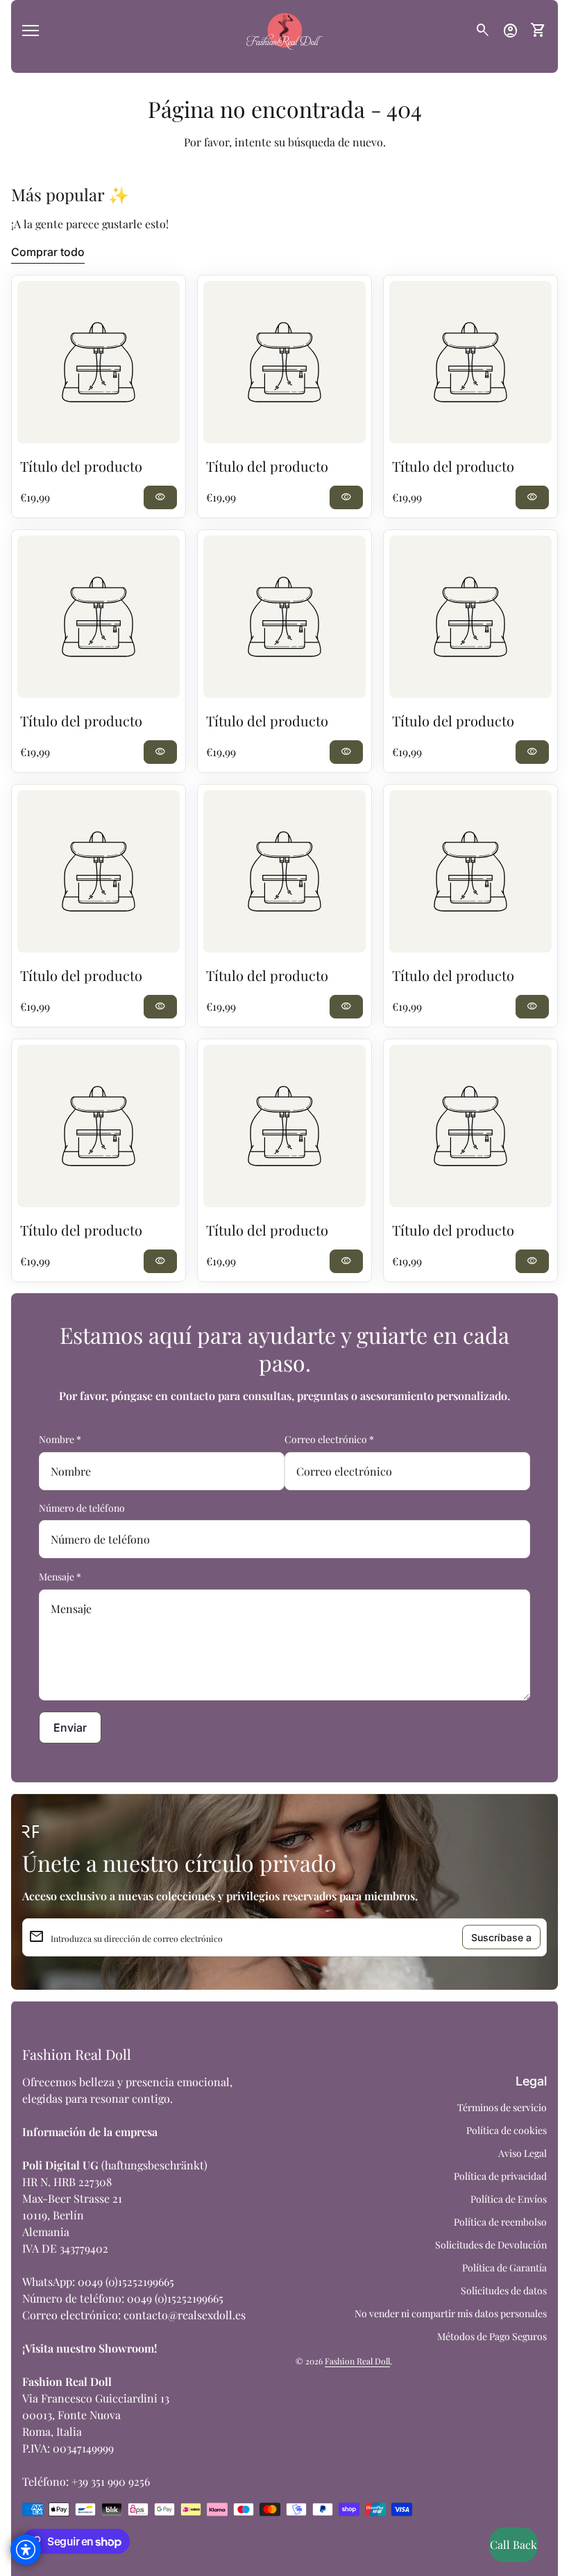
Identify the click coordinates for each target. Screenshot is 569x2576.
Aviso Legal (523, 2153)
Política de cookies (507, 2130)
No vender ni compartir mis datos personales (451, 2313)
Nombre (60, 1439)
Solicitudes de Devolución (491, 2245)
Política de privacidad (500, 2176)
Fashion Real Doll (77, 2054)
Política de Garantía (504, 2268)
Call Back (513, 2544)
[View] (99, 362)
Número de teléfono (82, 1508)
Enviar (70, 1728)
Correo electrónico (329, 1439)
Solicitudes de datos (504, 2291)
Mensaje (60, 1577)
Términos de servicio (502, 2107)
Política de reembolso (500, 2222)
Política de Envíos (509, 2199)
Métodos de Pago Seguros (492, 2336)
